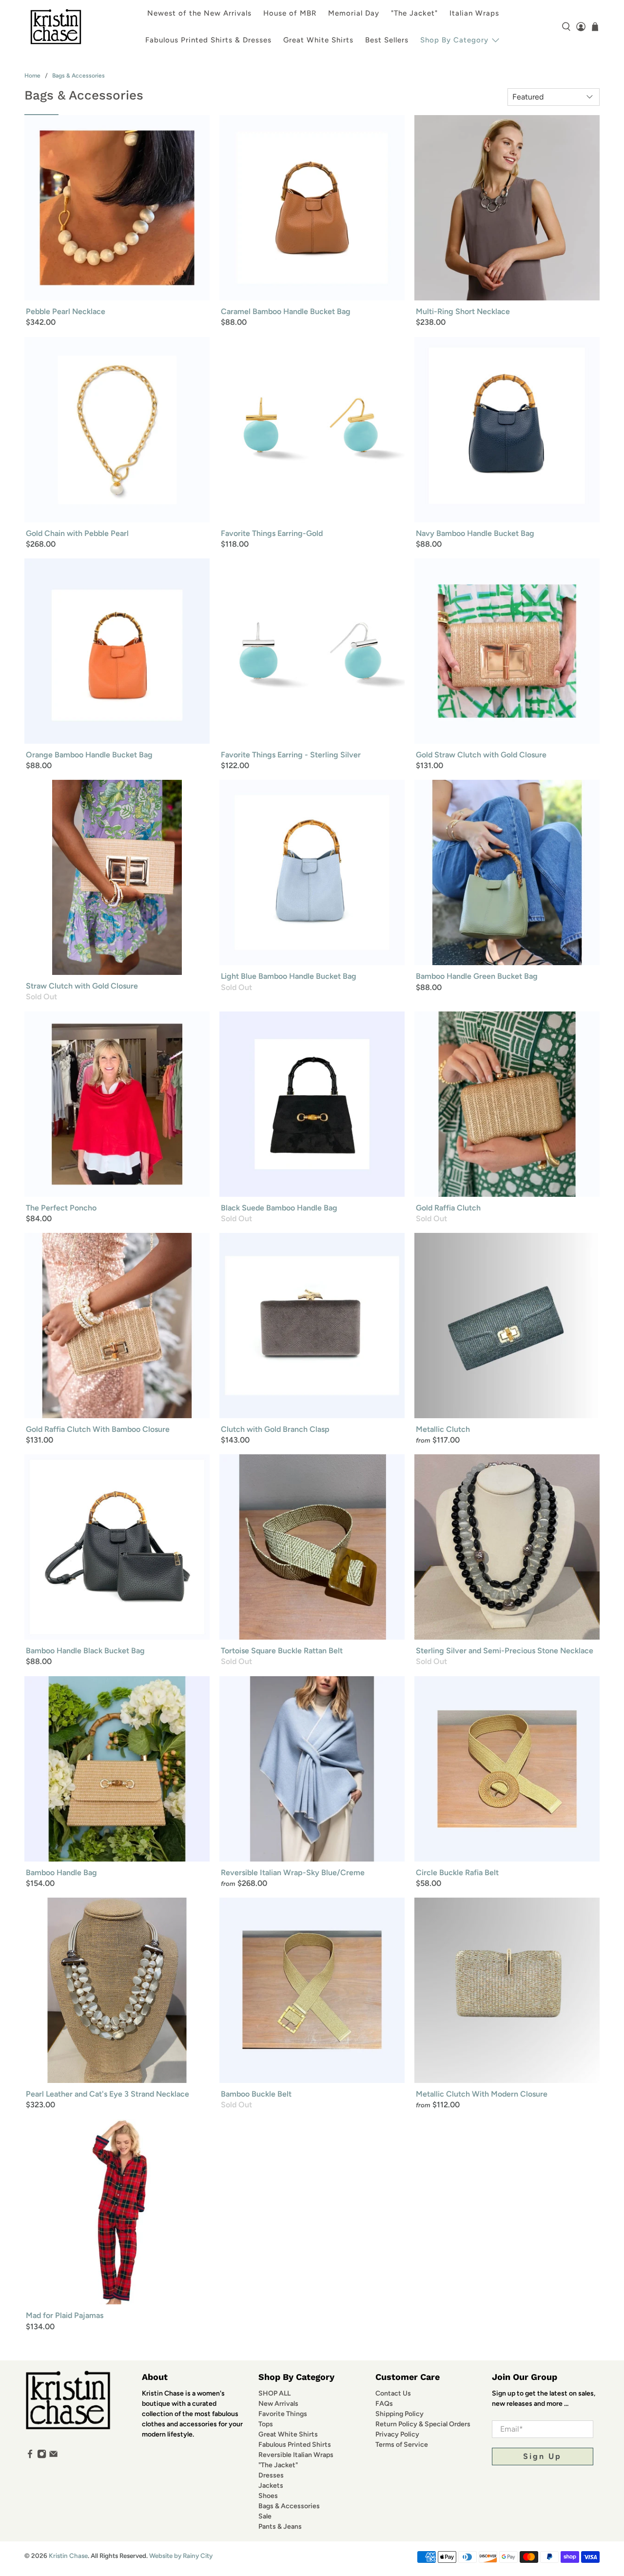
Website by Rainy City (181, 2556)
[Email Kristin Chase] (53, 2456)
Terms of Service (402, 2445)
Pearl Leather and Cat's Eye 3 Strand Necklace (107, 2094)
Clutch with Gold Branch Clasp (275, 1429)
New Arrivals (278, 2404)
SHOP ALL (274, 2393)
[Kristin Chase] (56, 27)
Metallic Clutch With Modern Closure (482, 2094)
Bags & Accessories (78, 76)
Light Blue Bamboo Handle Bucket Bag (289, 976)
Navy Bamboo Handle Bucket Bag (475, 533)
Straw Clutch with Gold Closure (82, 986)
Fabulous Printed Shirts (295, 2445)
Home (32, 76)
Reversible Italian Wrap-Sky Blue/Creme (293, 1873)
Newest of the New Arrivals (199, 13)
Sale (265, 2516)
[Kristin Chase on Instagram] (42, 2456)
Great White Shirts (318, 40)
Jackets (271, 2486)
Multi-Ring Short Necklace (463, 311)
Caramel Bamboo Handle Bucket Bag (286, 311)
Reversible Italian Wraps (296, 2455)
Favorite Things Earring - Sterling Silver (291, 755)
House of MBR (290, 13)
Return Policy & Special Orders (423, 2424)
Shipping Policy (400, 2414)
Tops (266, 2424)
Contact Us (393, 2393)
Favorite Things (283, 2414)
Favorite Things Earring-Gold (272, 533)
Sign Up (542, 2456)
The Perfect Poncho (61, 1208)
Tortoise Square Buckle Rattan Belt (282, 1651)
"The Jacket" (414, 13)
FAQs (384, 2404)
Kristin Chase (68, 2556)
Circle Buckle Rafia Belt (457, 1873)
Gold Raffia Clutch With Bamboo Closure (98, 1429)
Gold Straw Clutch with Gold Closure (481, 755)
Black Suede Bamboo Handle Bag (279, 1208)
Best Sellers (387, 40)
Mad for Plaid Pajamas (65, 2315)
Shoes (268, 2496)
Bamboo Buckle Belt (256, 2094)
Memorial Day (354, 13)
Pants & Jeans (280, 2526)
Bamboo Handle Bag (61, 1873)
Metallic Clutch (443, 1429)
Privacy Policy (397, 2434)
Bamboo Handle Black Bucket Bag (85, 1651)
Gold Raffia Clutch (448, 1208)
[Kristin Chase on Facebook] (30, 2456)
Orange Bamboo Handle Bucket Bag (89, 755)
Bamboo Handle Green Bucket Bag (477, 976)
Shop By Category (454, 40)
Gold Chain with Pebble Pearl (77, 533)
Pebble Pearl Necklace (66, 311)
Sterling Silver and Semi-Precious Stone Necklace (505, 1651)
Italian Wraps (474, 13)
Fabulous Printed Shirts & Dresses (208, 40)
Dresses (271, 2475)
